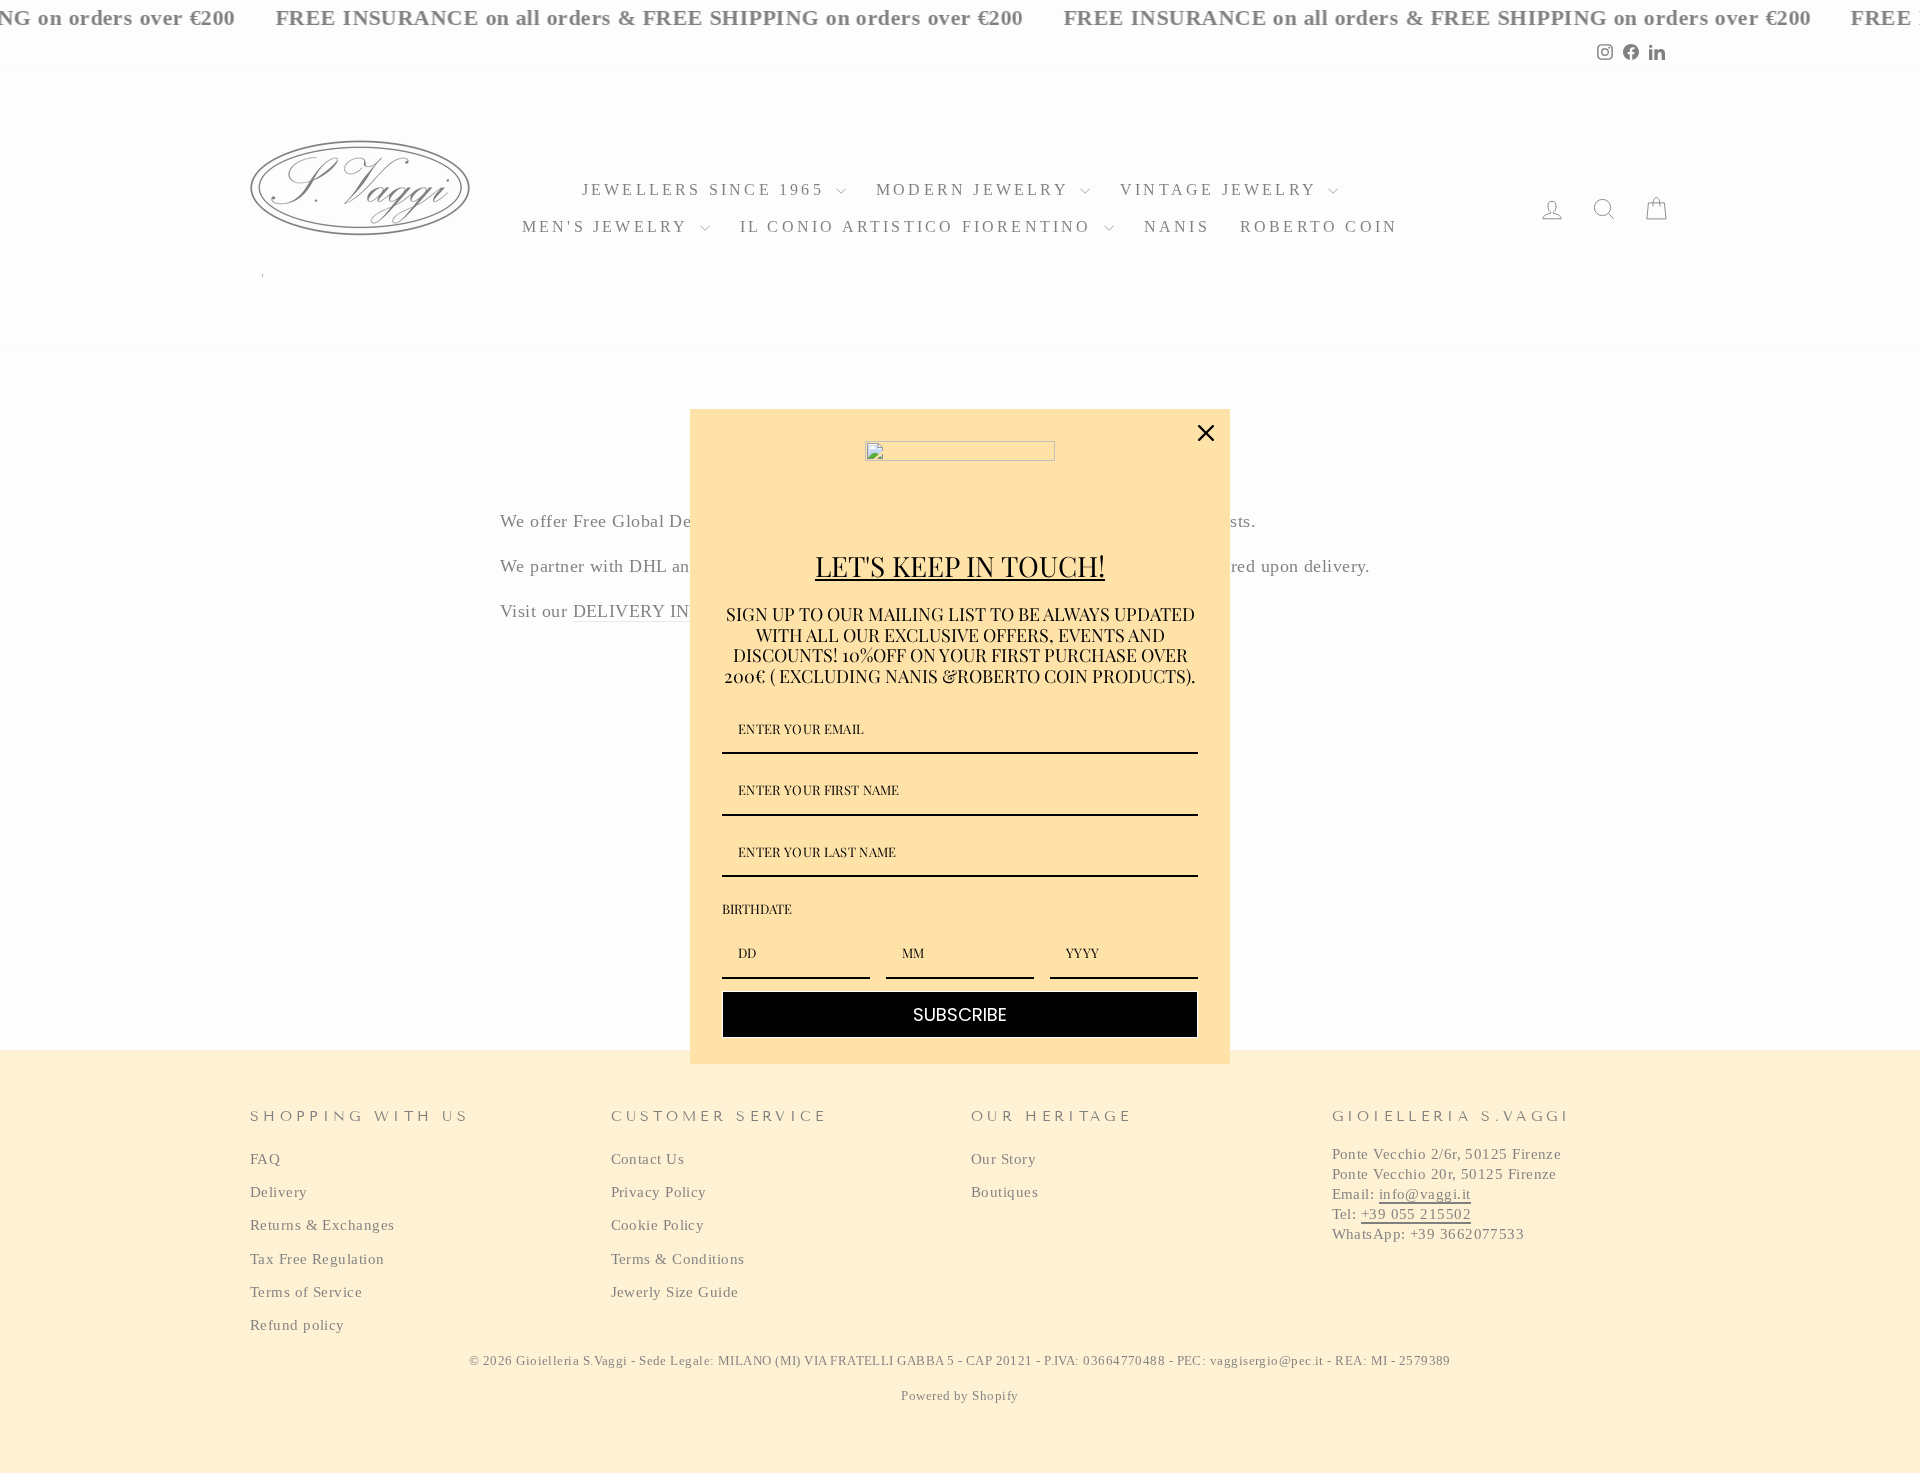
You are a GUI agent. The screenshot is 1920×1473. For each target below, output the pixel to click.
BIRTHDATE (757, 908)
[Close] (1206, 433)
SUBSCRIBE (960, 1014)
